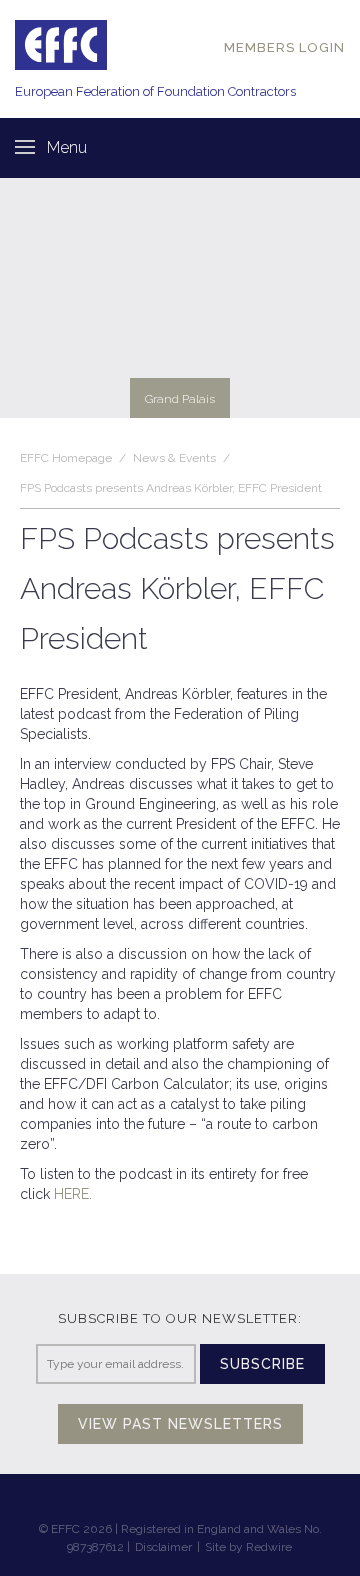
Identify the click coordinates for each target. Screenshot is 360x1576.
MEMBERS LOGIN (284, 47)
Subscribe (262, 1364)
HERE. (73, 1194)
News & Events (174, 458)
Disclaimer (163, 1547)
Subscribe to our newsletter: (180, 1318)
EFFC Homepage (66, 458)
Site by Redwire (248, 1547)
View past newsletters (180, 1424)
